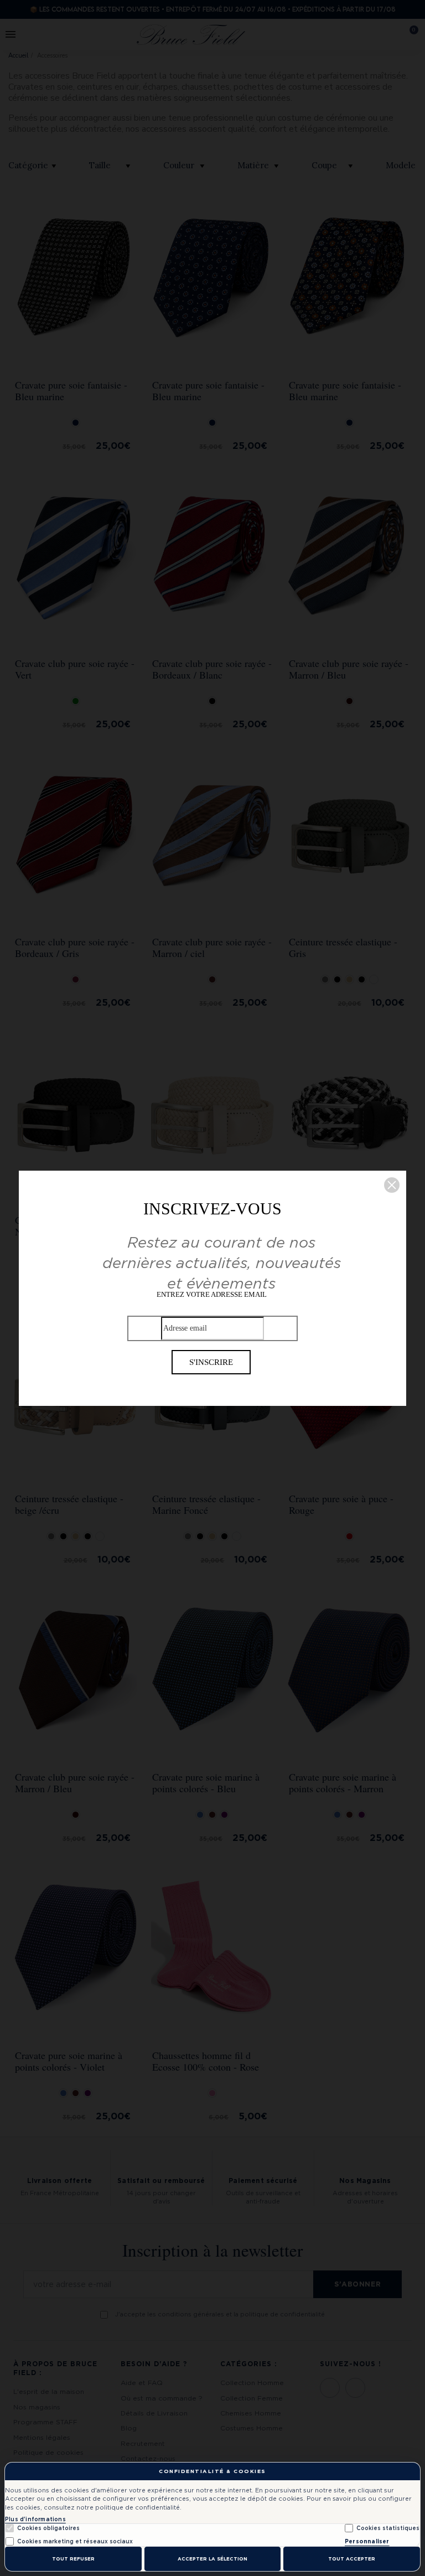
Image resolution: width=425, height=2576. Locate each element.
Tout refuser (73, 2559)
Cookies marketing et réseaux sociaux (75, 2541)
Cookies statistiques (388, 2528)
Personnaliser (367, 2541)
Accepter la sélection (212, 2559)
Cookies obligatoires (48, 2528)
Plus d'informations (35, 2519)
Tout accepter (352, 2559)
